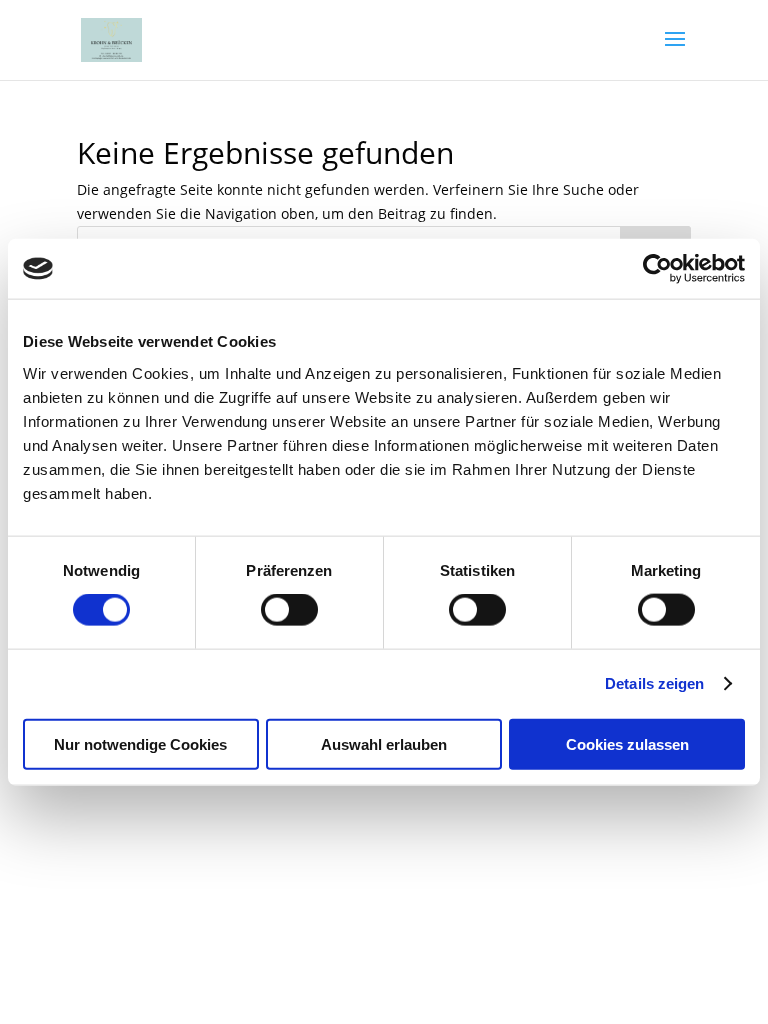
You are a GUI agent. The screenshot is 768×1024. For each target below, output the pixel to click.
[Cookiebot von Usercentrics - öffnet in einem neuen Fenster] (657, 269)
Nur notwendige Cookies (140, 743)
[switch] (289, 610)
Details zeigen (654, 683)
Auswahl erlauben (384, 743)
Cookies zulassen (627, 743)
